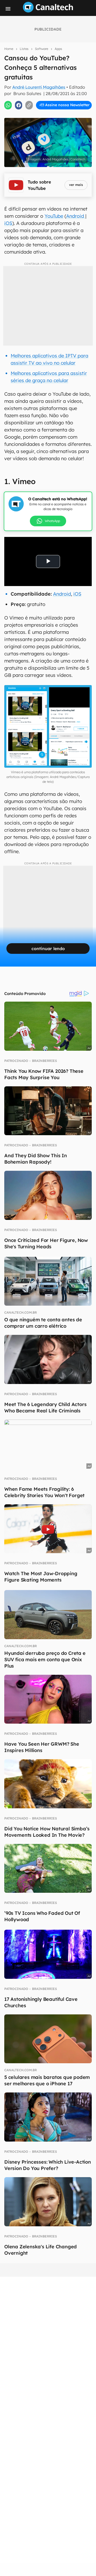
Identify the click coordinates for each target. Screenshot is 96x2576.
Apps (58, 49)
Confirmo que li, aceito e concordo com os (49, 116)
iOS (8, 223)
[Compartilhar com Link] (29, 105)
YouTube (54, 216)
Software (42, 49)
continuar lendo (48, 949)
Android (76, 216)
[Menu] (8, 9)
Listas (24, 49)
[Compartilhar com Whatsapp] (8, 105)
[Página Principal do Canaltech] (48, 11)
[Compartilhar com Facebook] (19, 105)
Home (9, 49)
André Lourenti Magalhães (39, 87)
